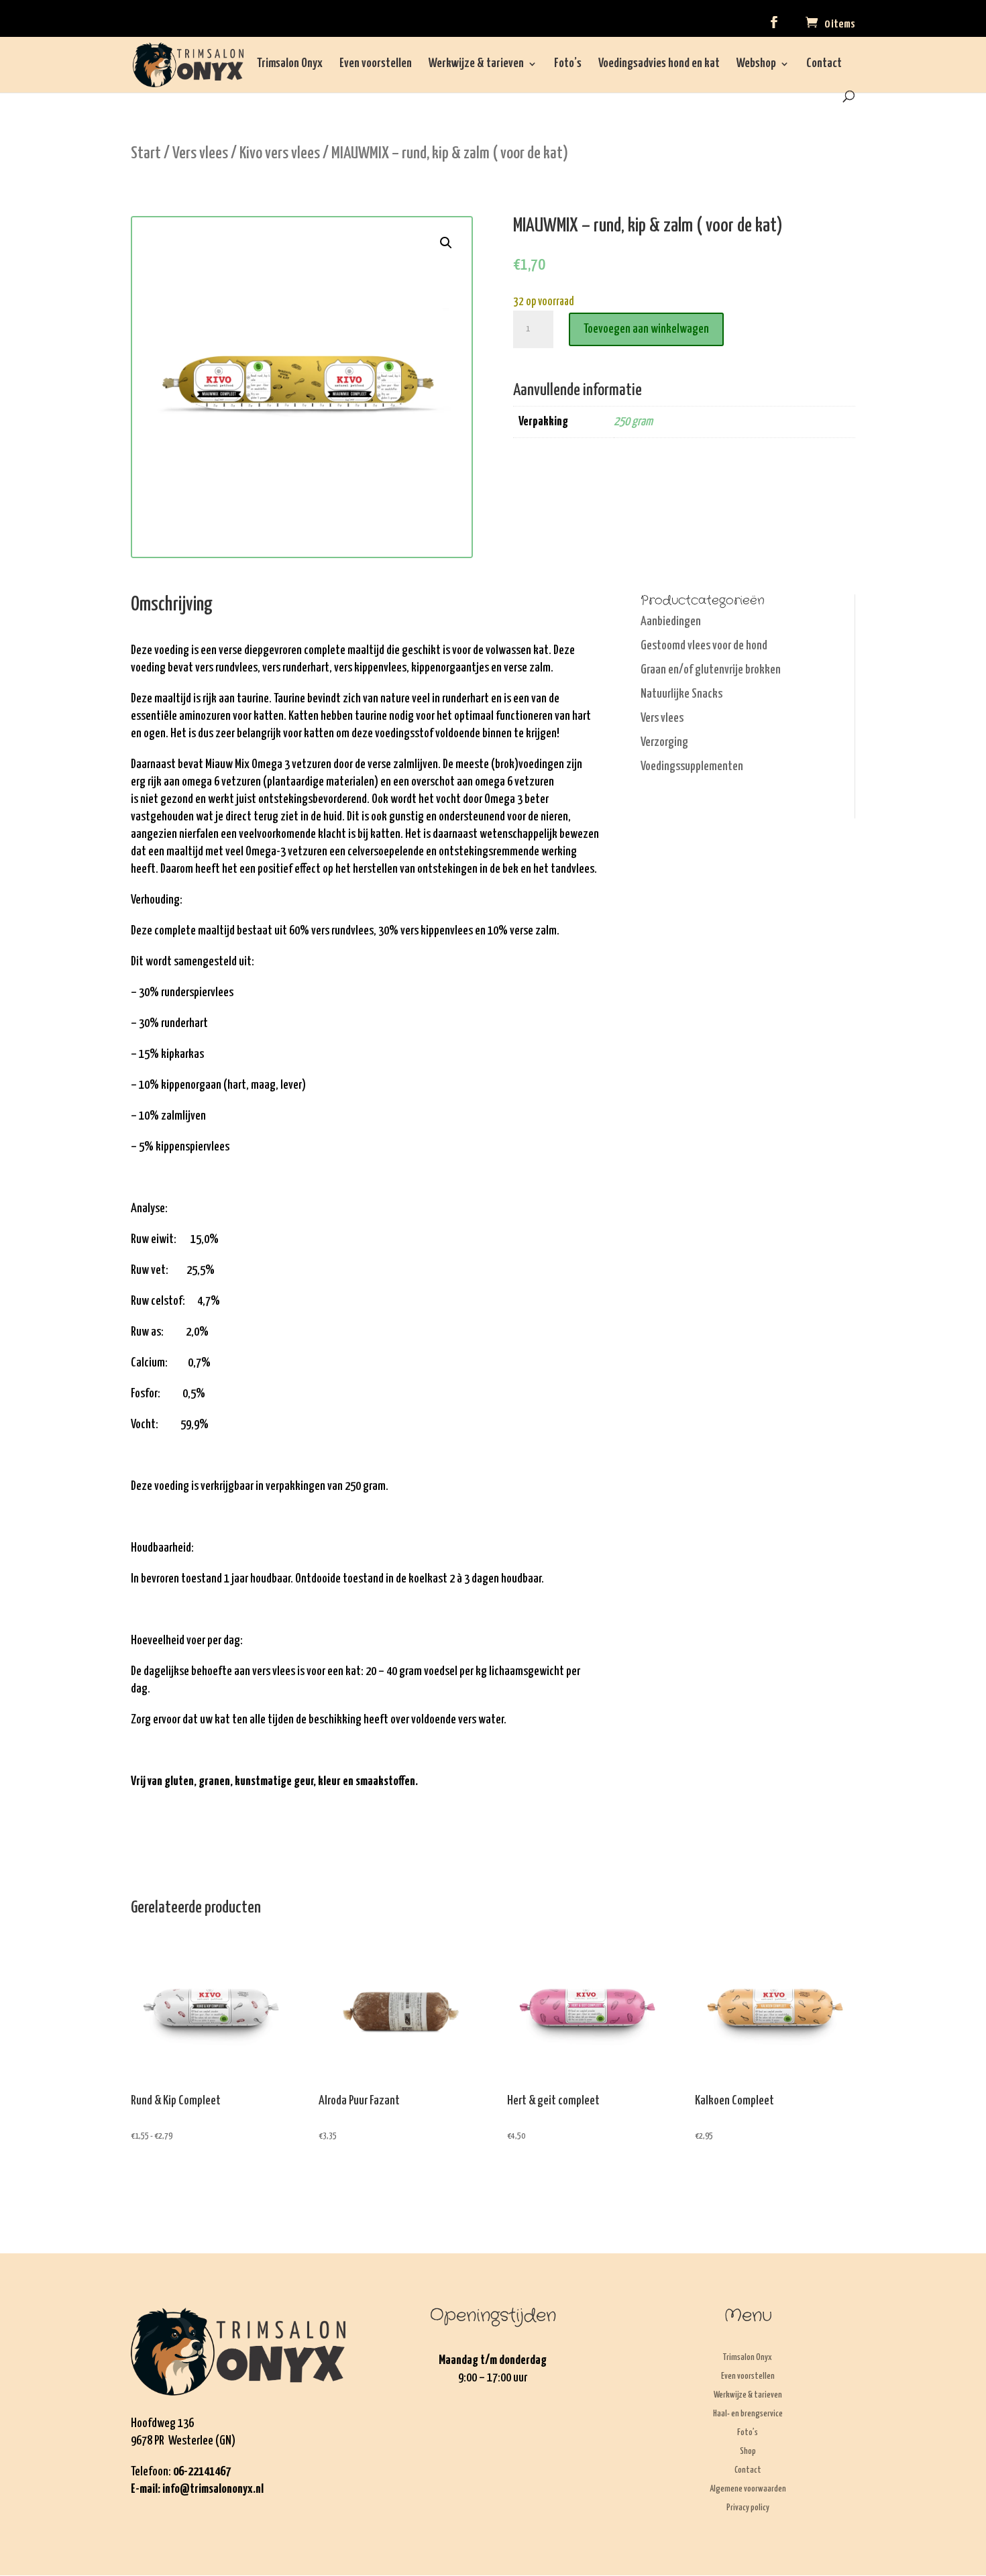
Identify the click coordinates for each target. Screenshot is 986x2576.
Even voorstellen (376, 64)
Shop (748, 2452)
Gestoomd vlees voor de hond (704, 646)
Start (146, 154)
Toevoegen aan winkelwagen (646, 329)
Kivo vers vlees (280, 154)
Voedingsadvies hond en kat (659, 64)
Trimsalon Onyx (290, 64)
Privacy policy (748, 2508)
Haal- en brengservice (748, 2414)
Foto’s (568, 64)
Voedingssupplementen (692, 766)
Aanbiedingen (671, 622)
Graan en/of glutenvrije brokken (711, 670)
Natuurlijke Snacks (681, 694)
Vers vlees (200, 154)
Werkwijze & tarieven (476, 64)
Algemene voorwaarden (748, 2489)
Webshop (756, 64)
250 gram (633, 422)
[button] (446, 243)
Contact (824, 64)
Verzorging (664, 742)
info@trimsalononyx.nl (213, 2489)
